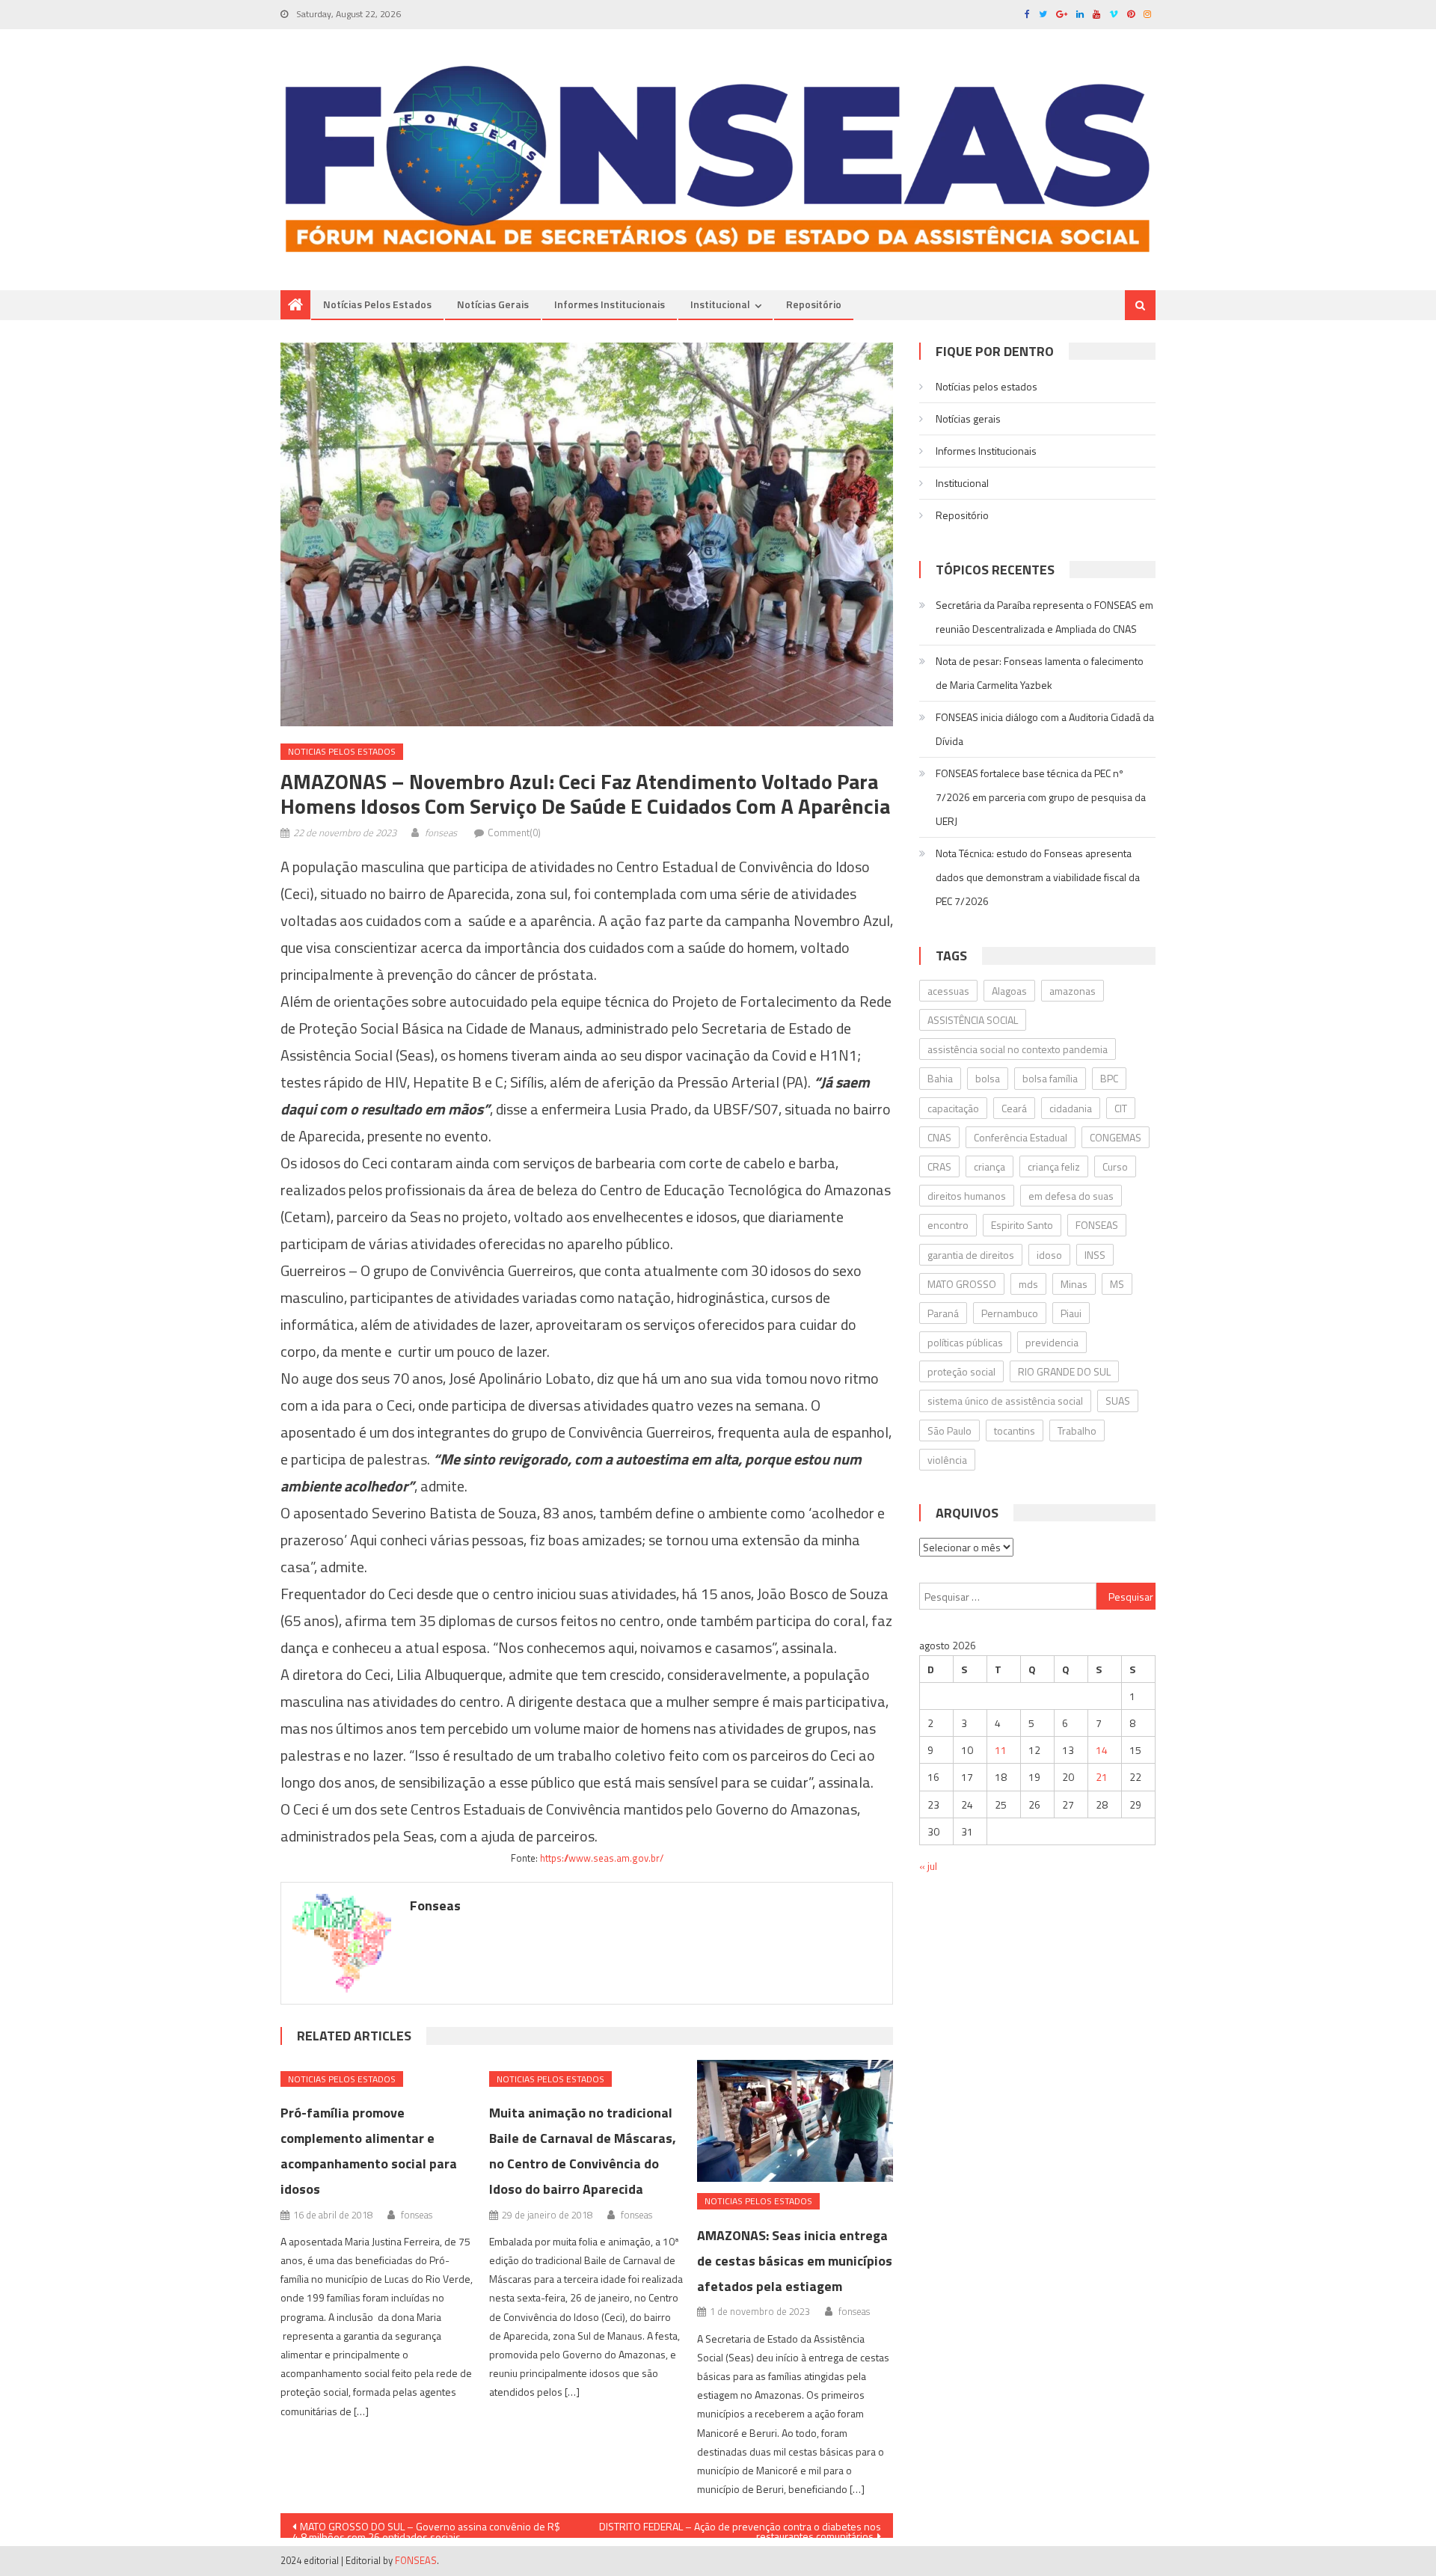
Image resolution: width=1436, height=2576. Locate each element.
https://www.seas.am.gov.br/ (602, 1858)
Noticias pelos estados (342, 751)
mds (1028, 1284)
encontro (948, 1225)
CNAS (939, 1137)
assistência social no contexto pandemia (1018, 1049)
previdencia (1052, 1342)
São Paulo (949, 1430)
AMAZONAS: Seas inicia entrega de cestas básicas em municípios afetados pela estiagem (795, 2261)
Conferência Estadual (1021, 1137)
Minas (1074, 1284)
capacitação (953, 1108)
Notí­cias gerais (493, 304)
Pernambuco (1010, 1313)
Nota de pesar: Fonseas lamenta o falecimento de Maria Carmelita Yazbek (1040, 673)
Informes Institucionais (610, 304)
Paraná (943, 1313)
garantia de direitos (971, 1255)
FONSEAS (1097, 1225)
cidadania (1071, 1108)
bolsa (988, 1078)
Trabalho (1077, 1430)
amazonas (1073, 991)
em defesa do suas (1071, 1196)
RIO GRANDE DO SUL (1064, 1371)
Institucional (720, 304)
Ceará (1014, 1108)
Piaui (1071, 1313)
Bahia (940, 1078)
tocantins (1015, 1430)
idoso (1049, 1255)
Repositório (814, 304)
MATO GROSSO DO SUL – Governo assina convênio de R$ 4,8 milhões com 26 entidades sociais (426, 2528)
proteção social (961, 1371)
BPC (1109, 1078)
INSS (1095, 1255)
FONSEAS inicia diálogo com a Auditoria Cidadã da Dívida (1045, 729)
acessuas (948, 991)
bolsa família (1050, 1078)
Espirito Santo (1022, 1225)
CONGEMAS (1116, 1137)
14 (1102, 1750)
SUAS (1118, 1401)
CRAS (939, 1166)
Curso (1115, 1166)
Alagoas (1009, 991)
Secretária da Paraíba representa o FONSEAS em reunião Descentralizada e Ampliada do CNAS (1044, 617)
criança (989, 1166)
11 (1001, 1750)
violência (947, 1460)
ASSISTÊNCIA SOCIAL (973, 1020)
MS (1117, 1284)
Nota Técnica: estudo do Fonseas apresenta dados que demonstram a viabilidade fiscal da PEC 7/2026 (1038, 877)
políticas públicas (965, 1342)
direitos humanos (967, 1196)
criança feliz (1054, 1166)
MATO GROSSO (962, 1284)
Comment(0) (514, 832)
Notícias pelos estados (377, 304)
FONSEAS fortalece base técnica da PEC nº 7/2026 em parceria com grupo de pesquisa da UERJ (1041, 797)
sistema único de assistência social (1005, 1401)
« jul (928, 1866)
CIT (1121, 1108)
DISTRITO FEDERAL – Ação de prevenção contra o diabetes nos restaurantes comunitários (740, 2528)
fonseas (441, 832)
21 (1102, 1777)
